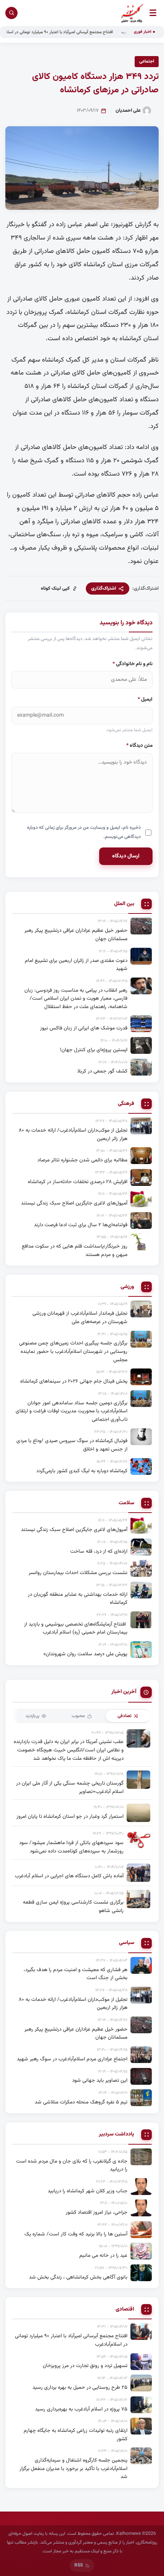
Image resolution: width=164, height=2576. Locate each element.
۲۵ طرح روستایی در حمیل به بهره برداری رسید (80, 2387)
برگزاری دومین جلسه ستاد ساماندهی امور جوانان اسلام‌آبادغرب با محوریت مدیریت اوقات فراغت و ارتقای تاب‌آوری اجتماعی (72, 1411)
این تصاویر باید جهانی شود (100, 2080)
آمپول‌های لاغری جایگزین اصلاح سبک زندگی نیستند (74, 1203)
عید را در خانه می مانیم (103, 2255)
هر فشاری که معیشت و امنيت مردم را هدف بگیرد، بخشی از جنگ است (76, 1974)
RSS (79, 2565)
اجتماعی (147, 61)
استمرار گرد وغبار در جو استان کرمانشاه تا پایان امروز (70, 1816)
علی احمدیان (128, 111)
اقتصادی (125, 2310)
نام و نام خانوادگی (133, 664)
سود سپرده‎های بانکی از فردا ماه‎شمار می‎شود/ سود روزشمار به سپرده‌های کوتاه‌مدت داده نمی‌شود (71, 1847)
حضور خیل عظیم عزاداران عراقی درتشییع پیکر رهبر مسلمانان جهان (76, 935)
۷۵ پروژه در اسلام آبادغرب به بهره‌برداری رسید (81, 2409)
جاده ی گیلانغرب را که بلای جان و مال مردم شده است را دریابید (72, 2165)
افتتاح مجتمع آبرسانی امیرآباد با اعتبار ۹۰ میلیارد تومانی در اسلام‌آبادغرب (71, 32)
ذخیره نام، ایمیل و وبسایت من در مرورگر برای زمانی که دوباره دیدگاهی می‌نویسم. (84, 832)
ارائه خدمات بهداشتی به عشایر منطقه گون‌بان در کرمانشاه (78, 1599)
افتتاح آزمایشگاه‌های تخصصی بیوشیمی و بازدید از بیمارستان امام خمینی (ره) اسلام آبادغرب (76, 1628)
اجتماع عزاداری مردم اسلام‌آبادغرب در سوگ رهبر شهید (72, 2059)
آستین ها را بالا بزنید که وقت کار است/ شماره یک (76, 2234)
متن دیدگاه (139, 745)
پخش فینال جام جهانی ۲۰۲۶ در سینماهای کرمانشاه (74, 1381)
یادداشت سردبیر (117, 2135)
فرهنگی (126, 1104)
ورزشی (127, 1287)
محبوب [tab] (78, 1716)
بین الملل (124, 904)
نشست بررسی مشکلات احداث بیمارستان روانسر (78, 1573)
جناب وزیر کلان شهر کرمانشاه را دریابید (88, 2191)
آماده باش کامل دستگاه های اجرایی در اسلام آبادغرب (69, 1876)
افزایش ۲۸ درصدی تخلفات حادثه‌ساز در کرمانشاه (78, 1182)
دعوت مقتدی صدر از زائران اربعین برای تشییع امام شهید (76, 965)
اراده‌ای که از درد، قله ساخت (99, 1551)
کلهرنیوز (123, 225)
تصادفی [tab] (125, 1716)
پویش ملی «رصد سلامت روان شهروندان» (85, 1654)
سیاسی (127, 1943)
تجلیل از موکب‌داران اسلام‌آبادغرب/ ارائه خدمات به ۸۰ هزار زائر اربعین (73, 1134)
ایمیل (145, 699)
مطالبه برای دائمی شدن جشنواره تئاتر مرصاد (82, 1160)
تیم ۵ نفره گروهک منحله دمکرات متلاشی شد (81, 2102)
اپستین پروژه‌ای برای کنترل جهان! (94, 1050)
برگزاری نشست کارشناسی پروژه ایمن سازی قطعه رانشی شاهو (73, 1906)
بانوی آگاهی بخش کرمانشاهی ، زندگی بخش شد (78, 2277)
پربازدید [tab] (32, 1716)
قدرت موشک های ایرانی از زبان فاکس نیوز (84, 1028)
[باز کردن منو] (153, 13)
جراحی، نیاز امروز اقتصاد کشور (96, 2212)
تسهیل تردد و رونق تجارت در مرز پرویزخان (85, 2366)
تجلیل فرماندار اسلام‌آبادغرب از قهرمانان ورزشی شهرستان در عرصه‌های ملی (80, 1318)
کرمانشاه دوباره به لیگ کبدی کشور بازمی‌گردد (82, 1471)
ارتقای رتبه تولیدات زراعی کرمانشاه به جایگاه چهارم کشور (76, 2435)
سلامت (126, 1503)
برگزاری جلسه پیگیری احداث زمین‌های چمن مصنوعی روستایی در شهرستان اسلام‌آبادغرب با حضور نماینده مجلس (73, 1351)
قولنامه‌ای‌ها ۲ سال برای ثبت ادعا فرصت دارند (81, 1225)
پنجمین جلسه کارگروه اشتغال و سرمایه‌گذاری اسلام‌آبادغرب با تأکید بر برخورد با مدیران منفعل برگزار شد (73, 2468)
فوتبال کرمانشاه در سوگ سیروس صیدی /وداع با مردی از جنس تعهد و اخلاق (72, 1445)
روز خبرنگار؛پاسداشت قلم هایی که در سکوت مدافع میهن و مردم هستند (75, 1250)
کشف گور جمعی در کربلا (102, 1071)
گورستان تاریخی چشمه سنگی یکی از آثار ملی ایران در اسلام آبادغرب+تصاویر (70, 1787)
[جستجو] (11, 13)
